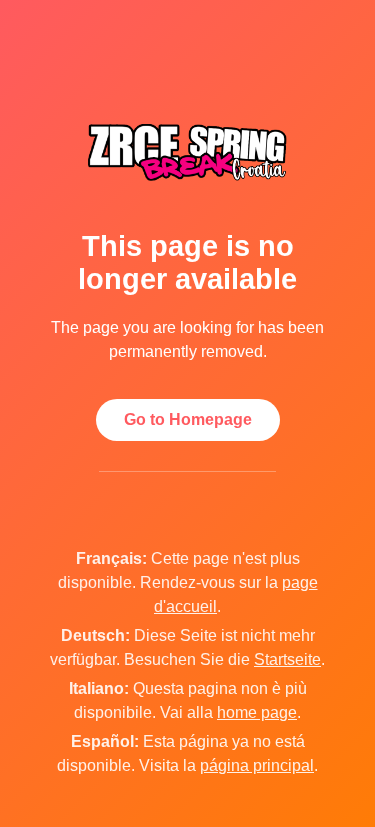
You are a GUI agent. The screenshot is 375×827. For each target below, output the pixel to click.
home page (257, 712)
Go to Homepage (188, 419)
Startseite (287, 659)
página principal (257, 765)
